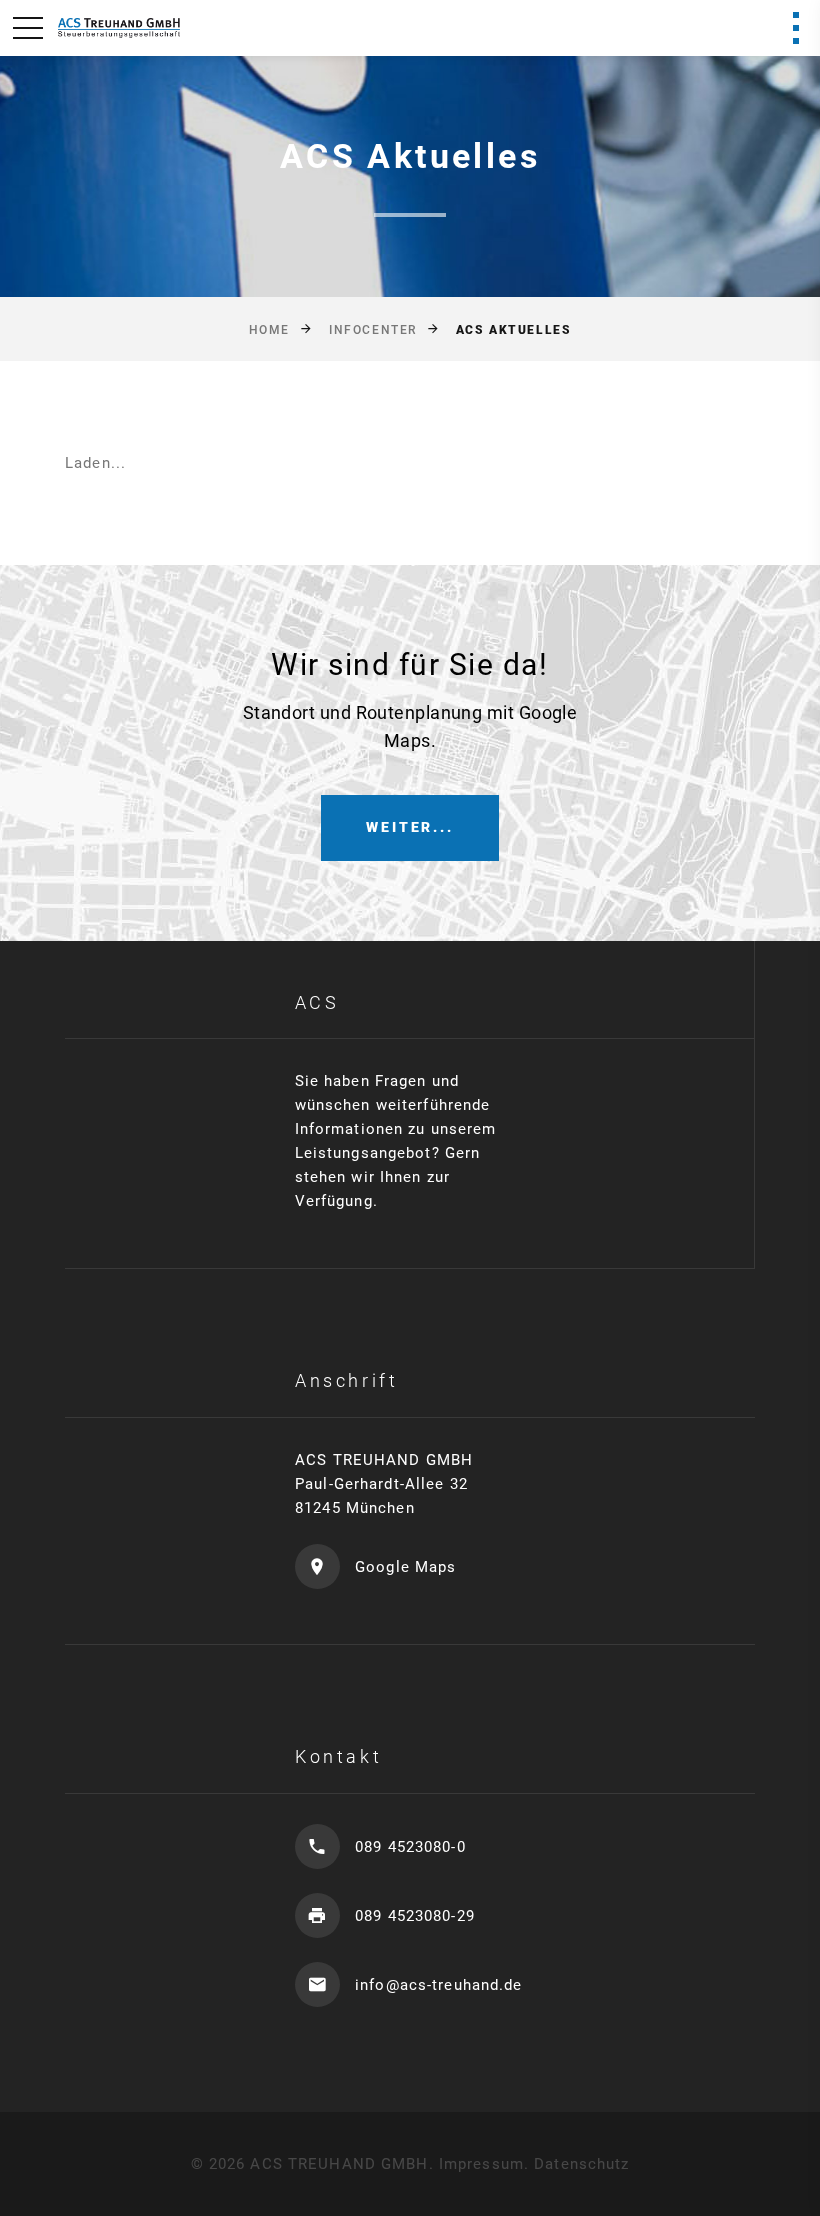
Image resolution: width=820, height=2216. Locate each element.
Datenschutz (581, 2164)
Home (269, 330)
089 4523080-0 (410, 1847)
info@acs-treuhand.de (439, 1985)
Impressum (481, 2164)
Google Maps (405, 1567)
